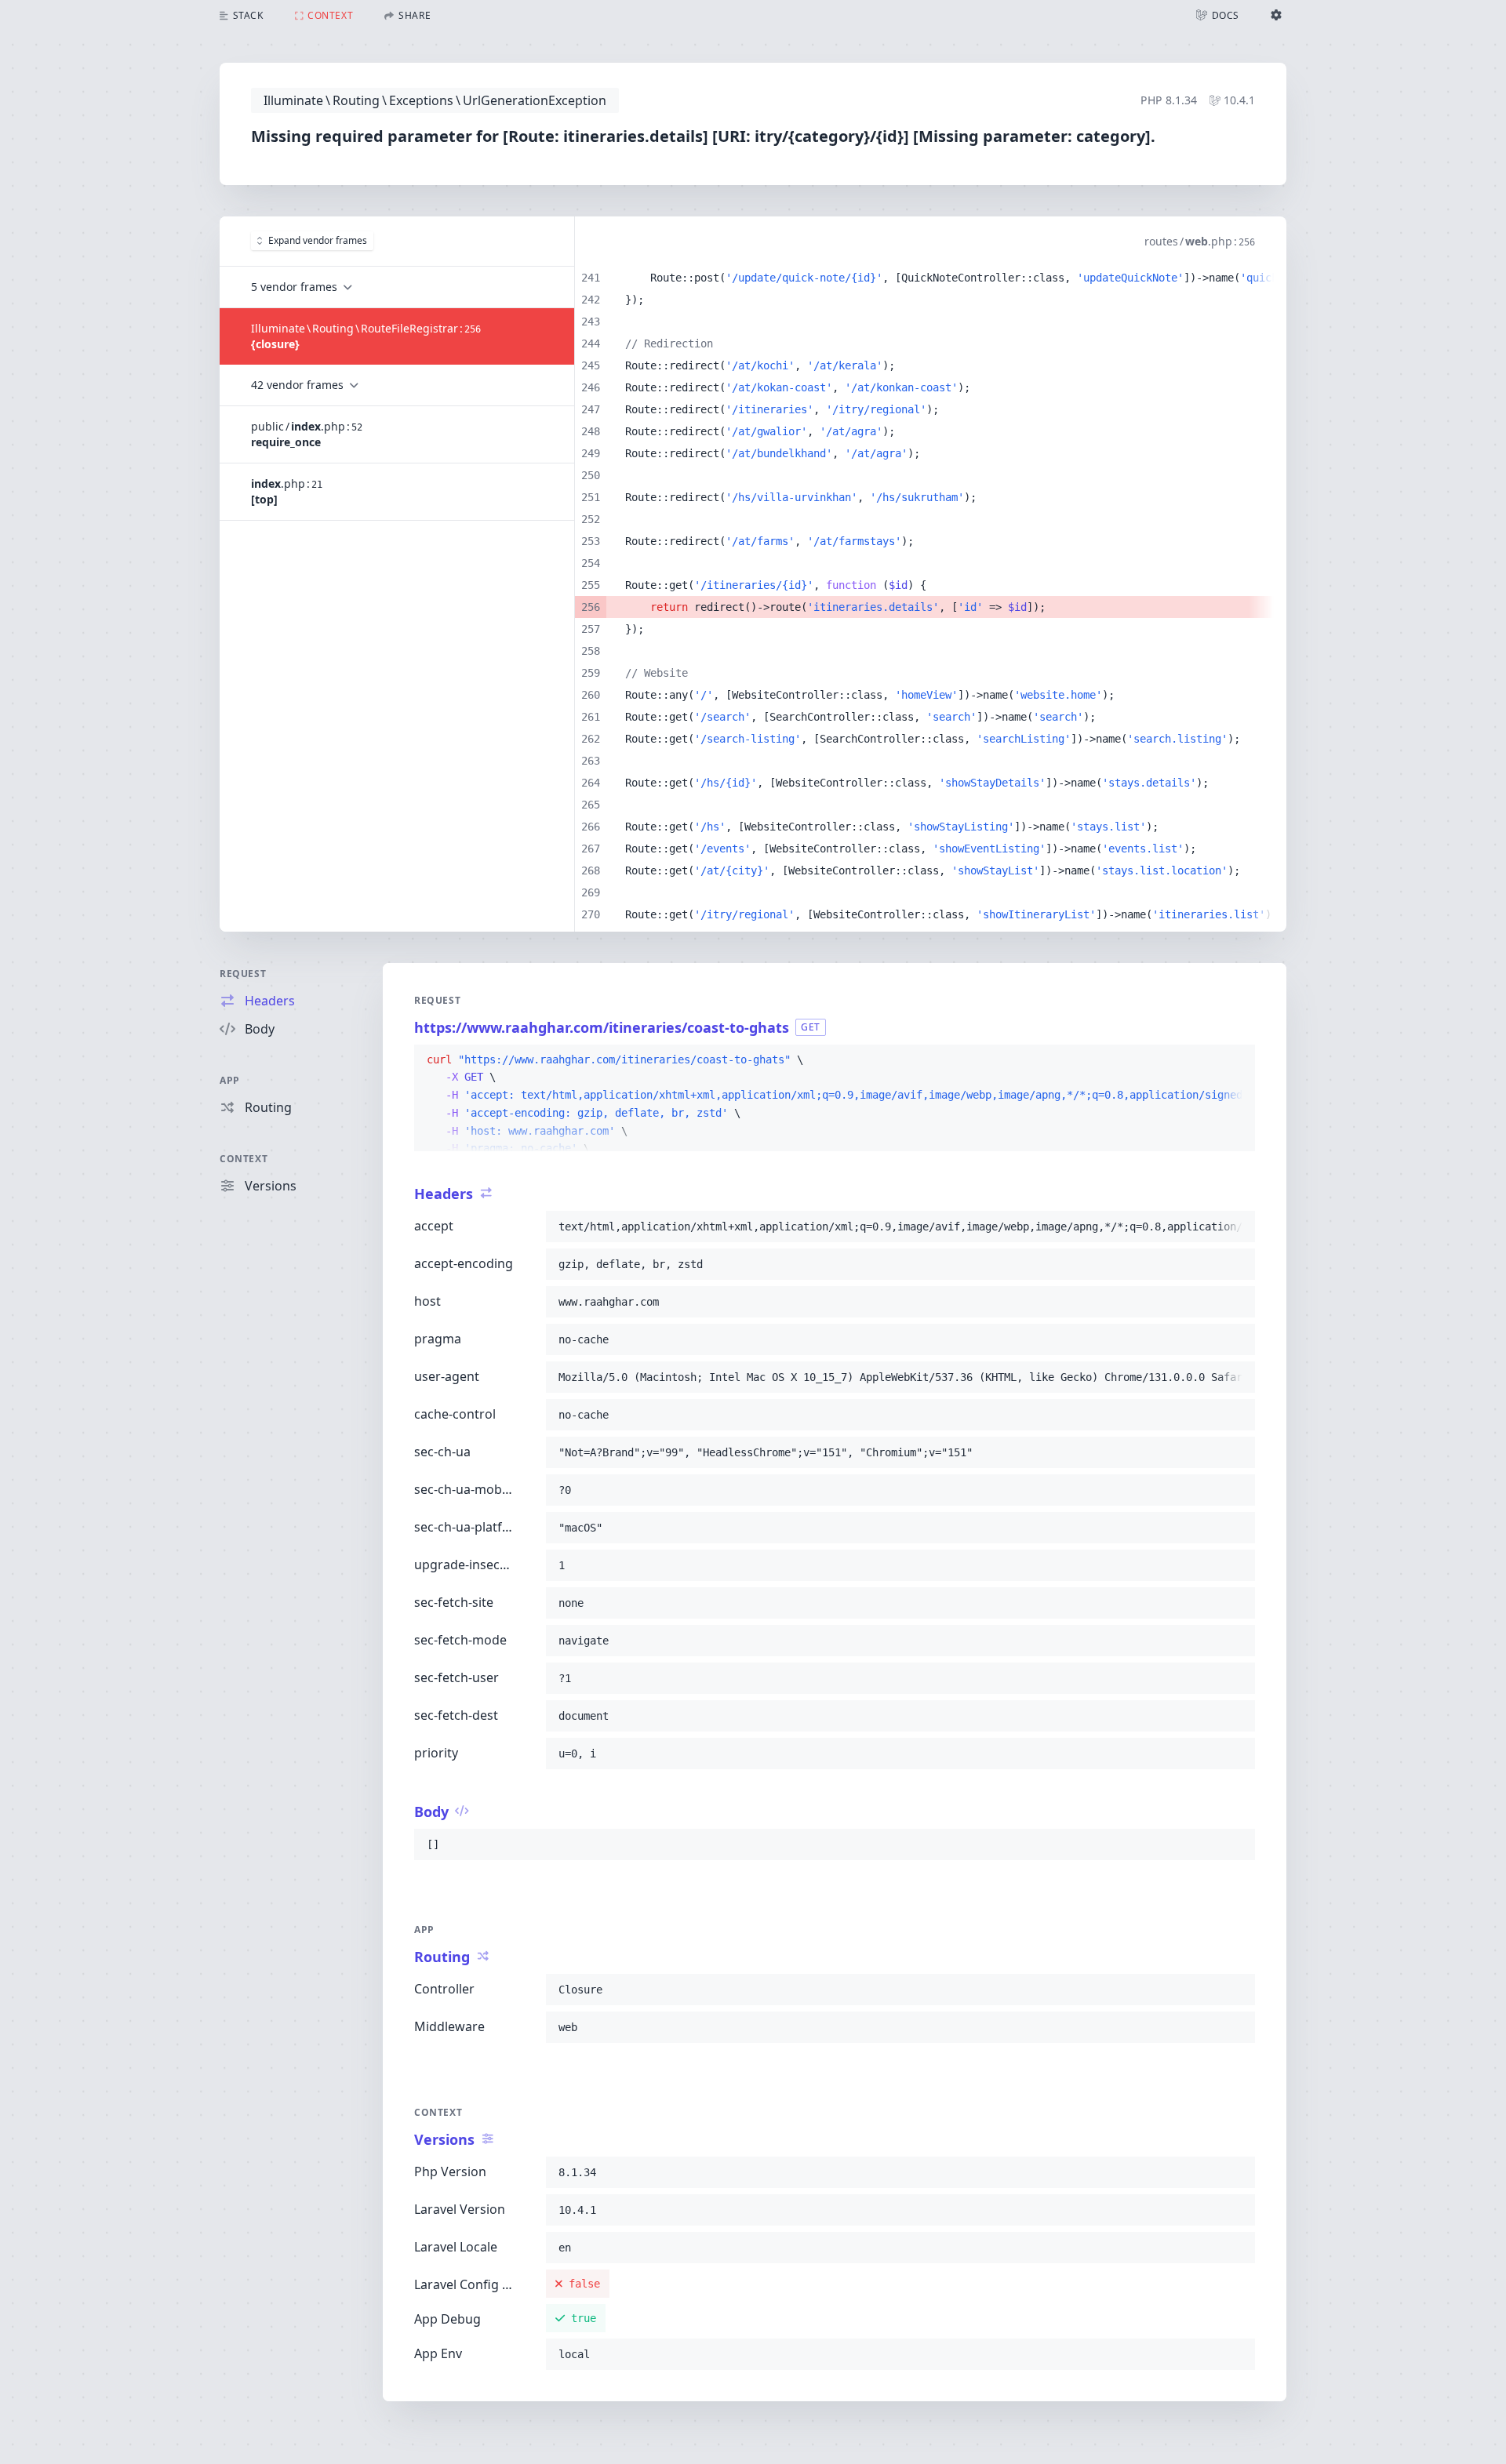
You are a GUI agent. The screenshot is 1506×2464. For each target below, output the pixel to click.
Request (243, 974)
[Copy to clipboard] (1236, 1060)
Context (244, 1159)
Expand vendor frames (318, 240)
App (230, 1080)
